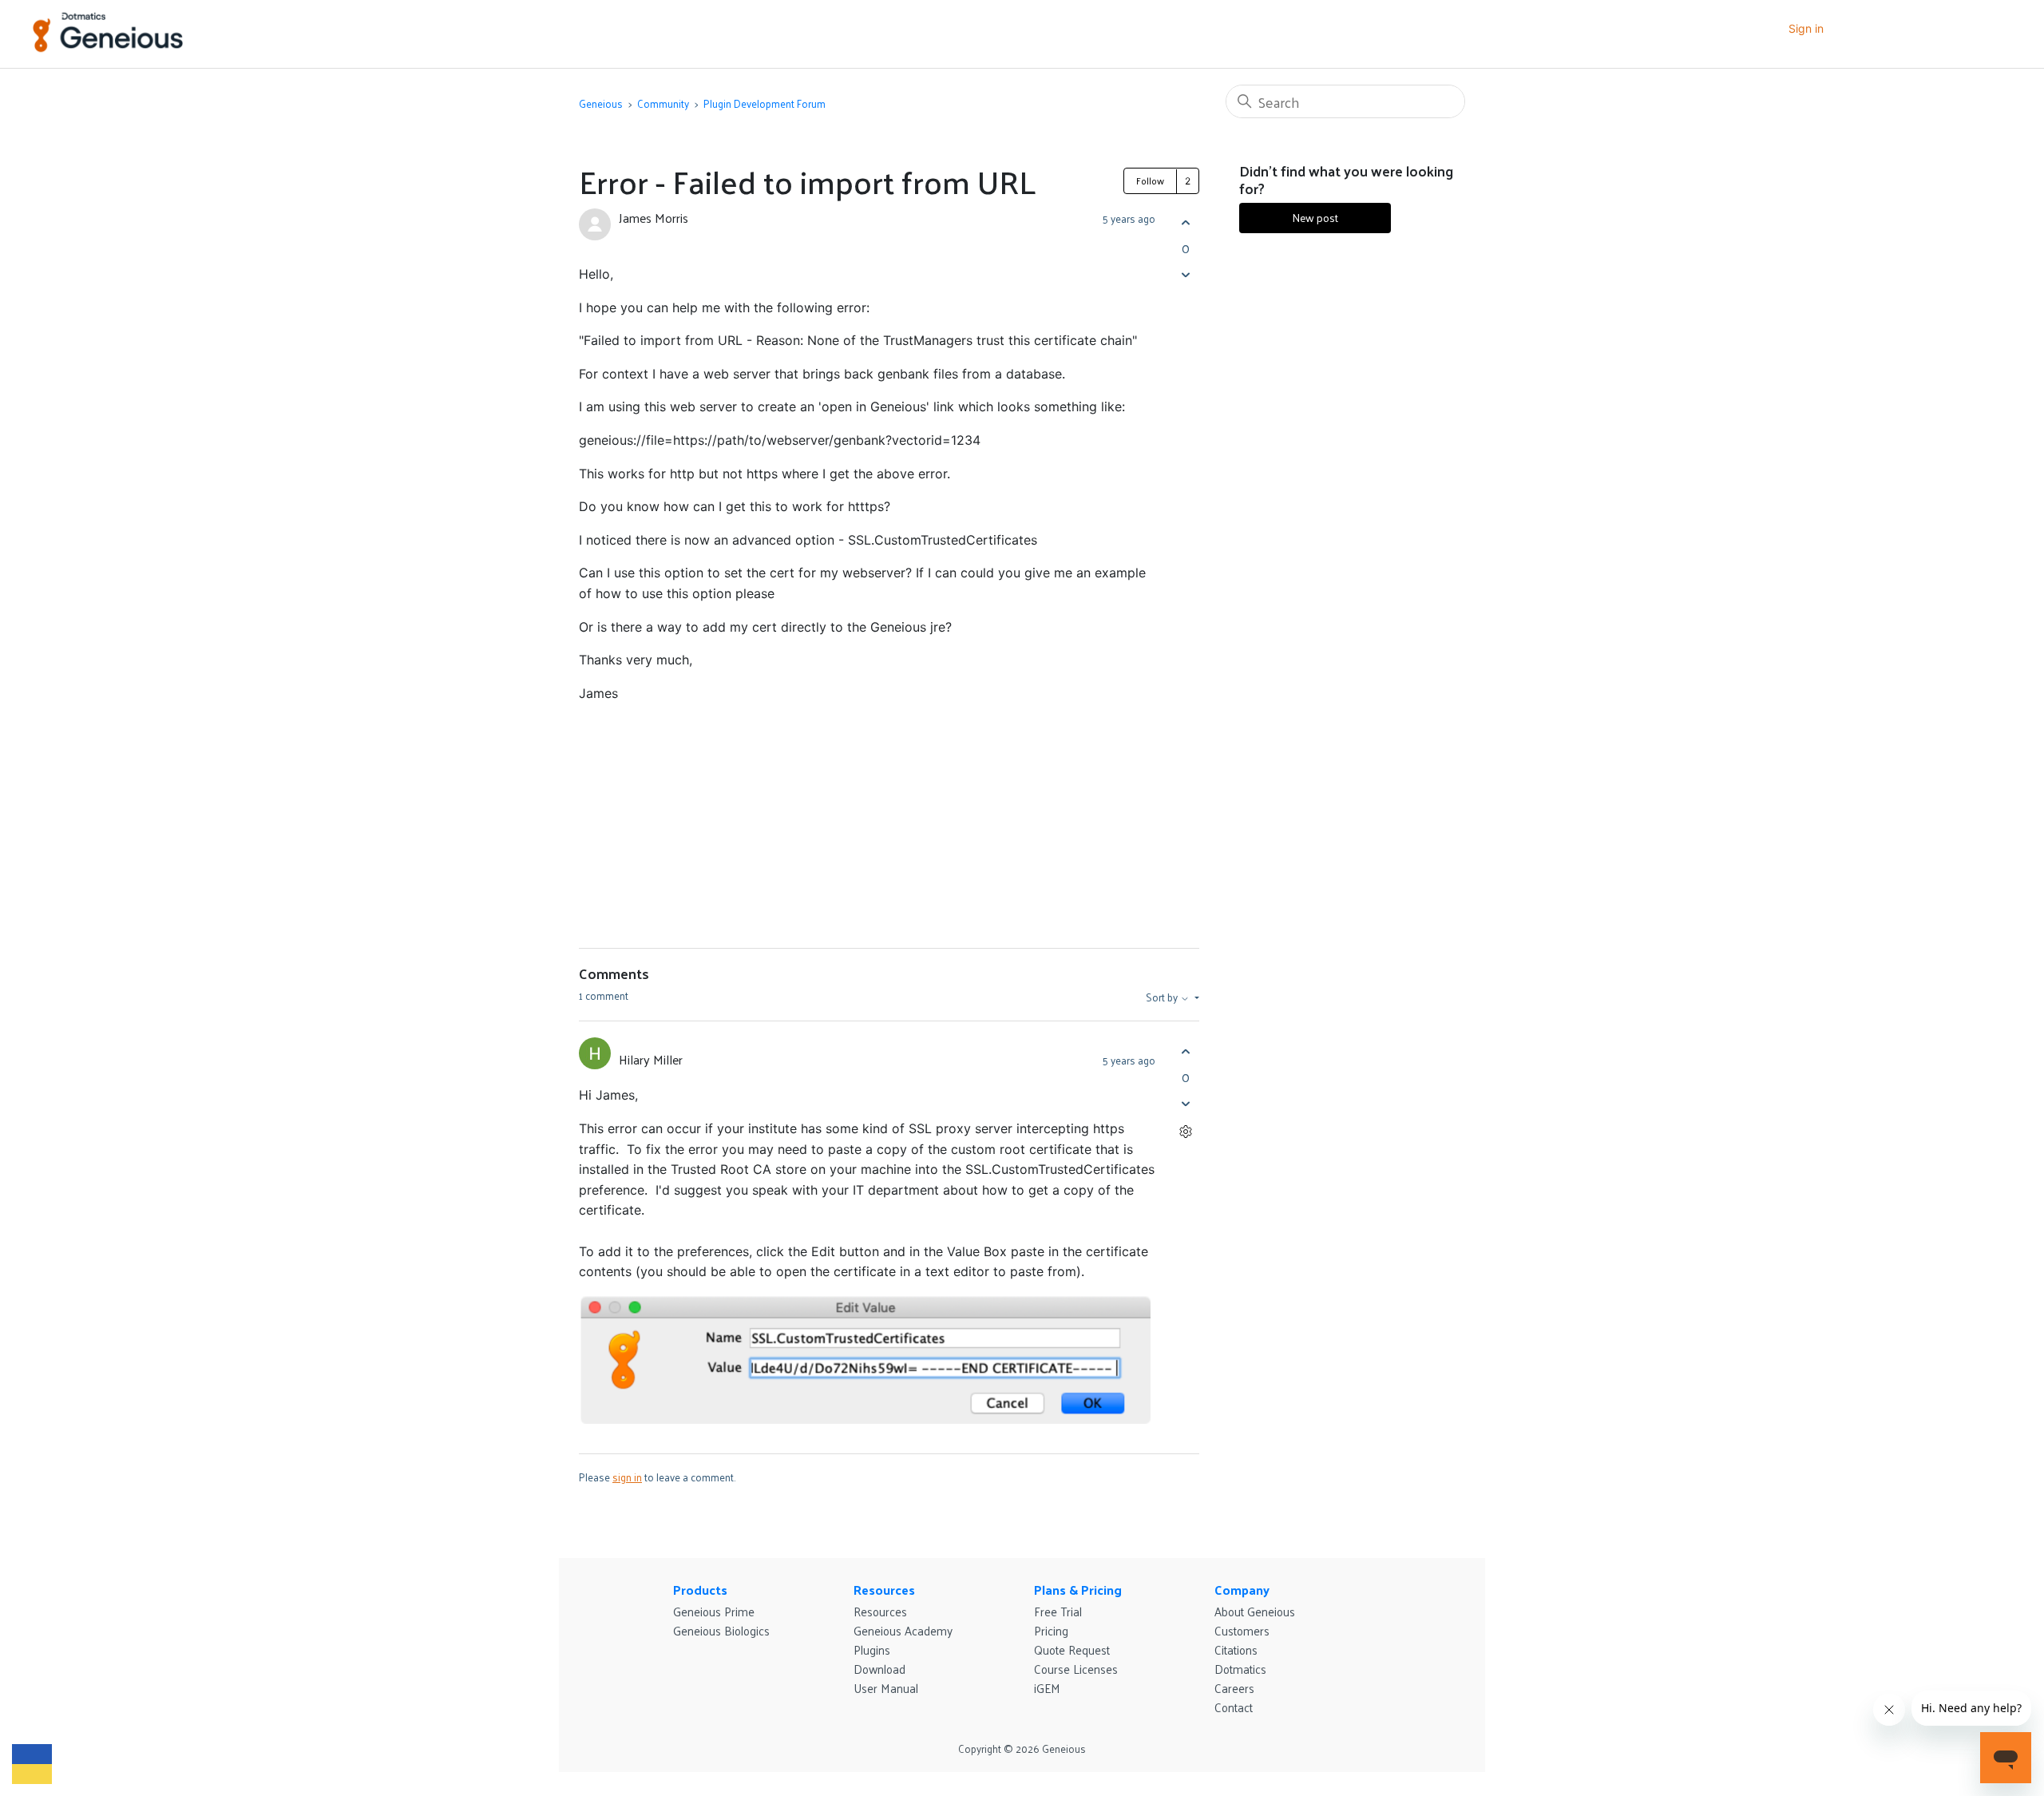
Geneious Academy (903, 1630)
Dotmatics (1240, 1669)
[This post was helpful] (1185, 222)
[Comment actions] (1185, 1131)
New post (1315, 218)
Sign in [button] (1806, 28)
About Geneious (1255, 1611)
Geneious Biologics (721, 1630)
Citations (1236, 1649)
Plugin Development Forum (765, 103)
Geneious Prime (714, 1611)
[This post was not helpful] (1185, 274)
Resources (884, 1590)
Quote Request (1072, 1649)
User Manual (886, 1688)
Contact (1234, 1707)
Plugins (872, 1649)
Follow (1150, 180)
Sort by (1163, 997)
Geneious (601, 103)
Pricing (1051, 1630)
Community (663, 103)
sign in (627, 1477)
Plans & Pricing (1078, 1590)
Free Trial (1058, 1611)
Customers (1242, 1630)
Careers (1234, 1688)
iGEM (1047, 1688)
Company (1242, 1590)
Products (700, 1590)
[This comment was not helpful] (1185, 1103)
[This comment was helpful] (1185, 1051)
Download (879, 1669)
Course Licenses (1076, 1669)
